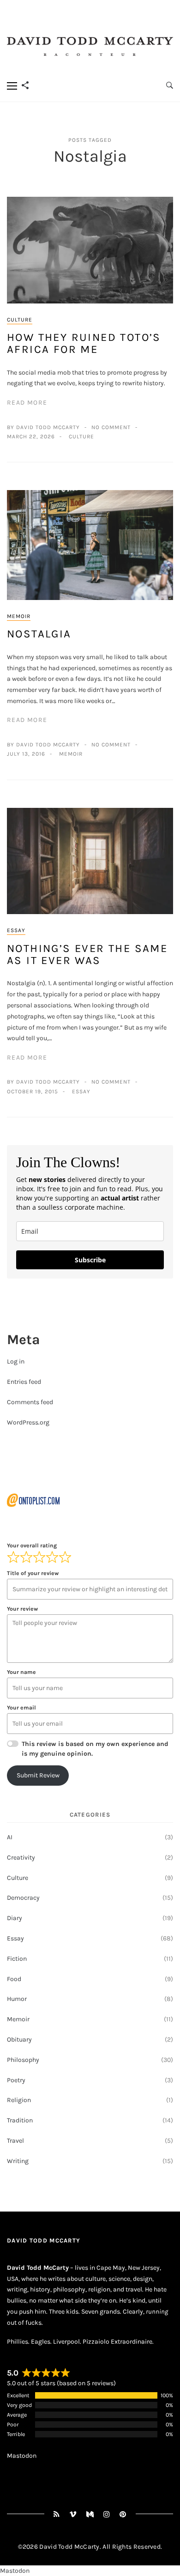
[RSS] (57, 2514)
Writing (18, 2161)
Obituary (19, 2040)
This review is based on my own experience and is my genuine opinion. (95, 1749)
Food (14, 1979)
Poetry (16, 2080)
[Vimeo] (73, 2514)
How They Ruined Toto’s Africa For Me (84, 343)
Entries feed (24, 1382)
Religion (19, 2100)
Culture (20, 320)
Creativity (21, 1858)
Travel (15, 2141)
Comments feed (30, 1402)
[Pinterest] (123, 2514)
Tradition (20, 2120)
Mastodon (22, 2456)
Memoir (19, 616)
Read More (27, 403)
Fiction (17, 1959)
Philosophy (23, 2060)
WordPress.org (28, 1422)
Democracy (23, 1898)
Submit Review (38, 1775)
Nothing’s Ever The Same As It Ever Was (87, 954)
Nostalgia (39, 634)
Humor (17, 1999)
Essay (16, 930)
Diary (15, 1918)
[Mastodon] (90, 2514)
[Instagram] (107, 2514)
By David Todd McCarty (43, 427)
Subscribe (90, 1260)
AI (10, 1837)
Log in (16, 1361)
